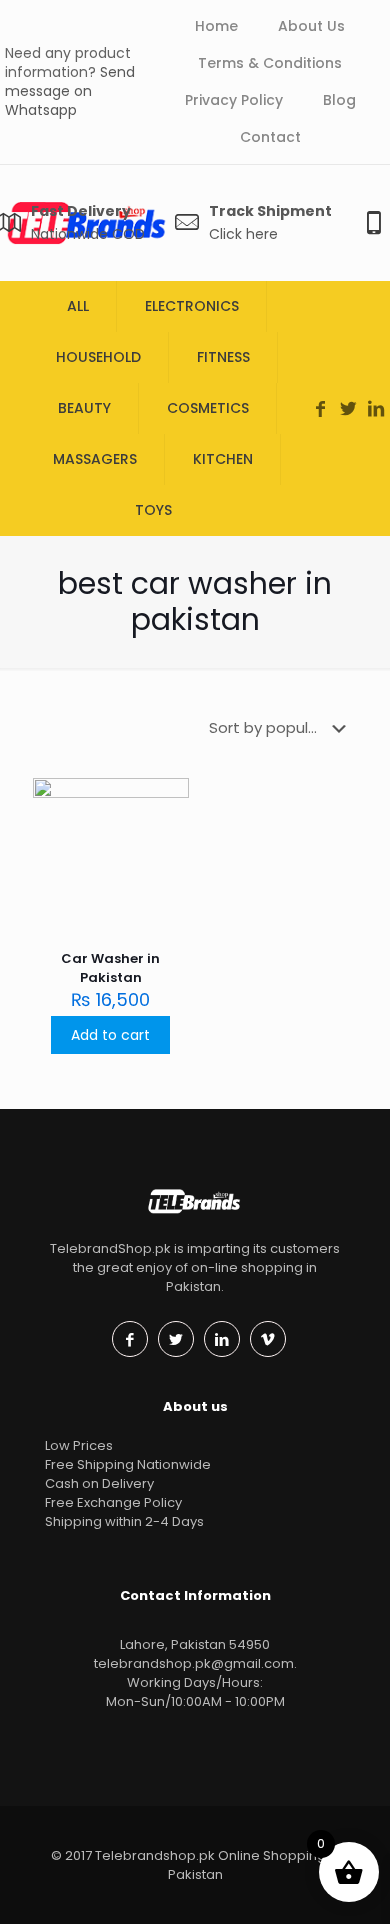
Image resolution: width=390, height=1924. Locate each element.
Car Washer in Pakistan (110, 968)
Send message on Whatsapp (70, 91)
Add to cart (110, 1035)
